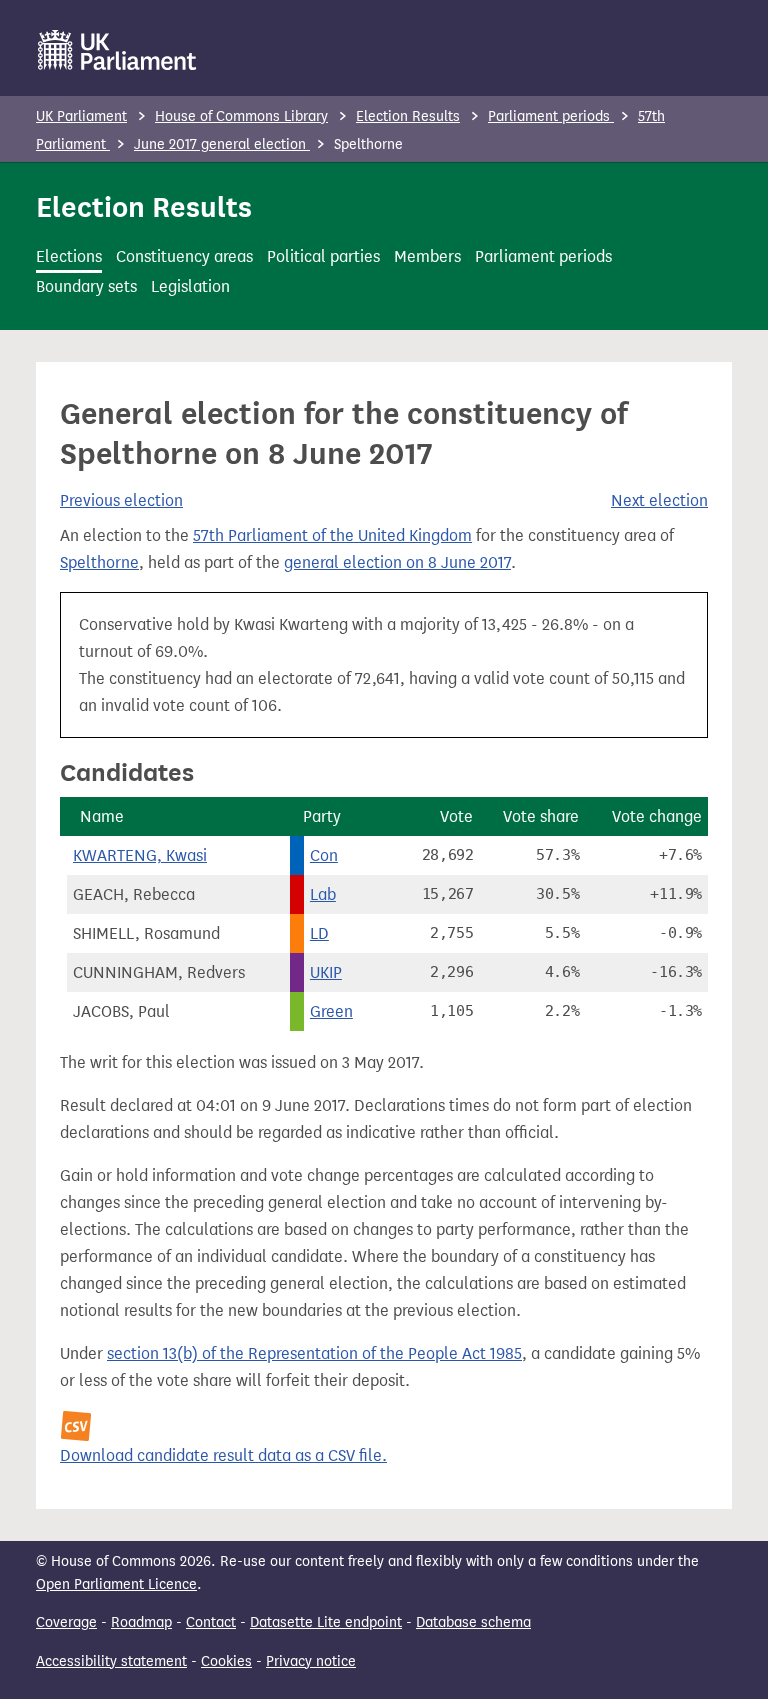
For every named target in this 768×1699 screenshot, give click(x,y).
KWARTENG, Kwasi (140, 855)
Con (324, 855)
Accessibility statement (111, 1661)
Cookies (226, 1661)
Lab (323, 894)
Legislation (190, 286)
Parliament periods (551, 116)
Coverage (66, 1622)
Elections (69, 256)
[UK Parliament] (117, 50)
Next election (659, 500)
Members (427, 256)
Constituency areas (184, 256)
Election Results (408, 116)
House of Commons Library (241, 116)
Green (331, 1011)
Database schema (473, 1622)
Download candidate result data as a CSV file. (223, 1455)
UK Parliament (81, 116)
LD (319, 933)
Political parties (323, 256)
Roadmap (141, 1622)
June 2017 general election (222, 144)
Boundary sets (86, 286)
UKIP (326, 972)
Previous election (121, 500)
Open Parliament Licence (116, 1584)
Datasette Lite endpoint (326, 1622)
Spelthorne (99, 562)
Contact (211, 1622)
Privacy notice (311, 1661)
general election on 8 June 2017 (397, 562)
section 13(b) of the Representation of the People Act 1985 (314, 1353)
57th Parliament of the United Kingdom (332, 535)
